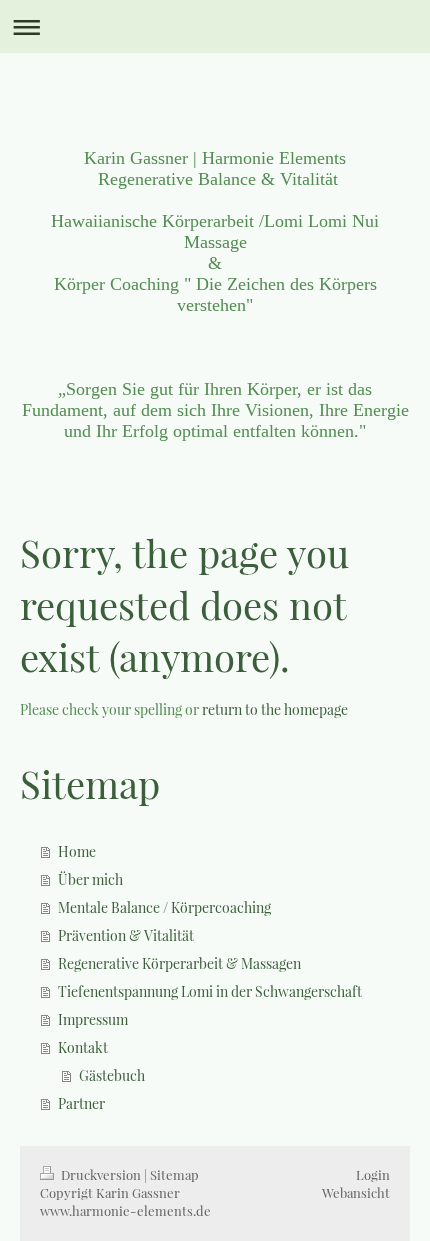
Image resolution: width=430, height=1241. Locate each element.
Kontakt (83, 1047)
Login (373, 1174)
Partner (81, 1103)
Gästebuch (112, 1075)
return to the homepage (275, 709)
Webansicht (356, 1192)
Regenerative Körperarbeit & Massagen (179, 963)
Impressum (93, 1019)
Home (77, 851)
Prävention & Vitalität (126, 935)
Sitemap (174, 1174)
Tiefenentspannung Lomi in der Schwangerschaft (210, 991)
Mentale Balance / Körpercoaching (164, 907)
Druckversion (101, 1174)
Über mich (90, 879)
